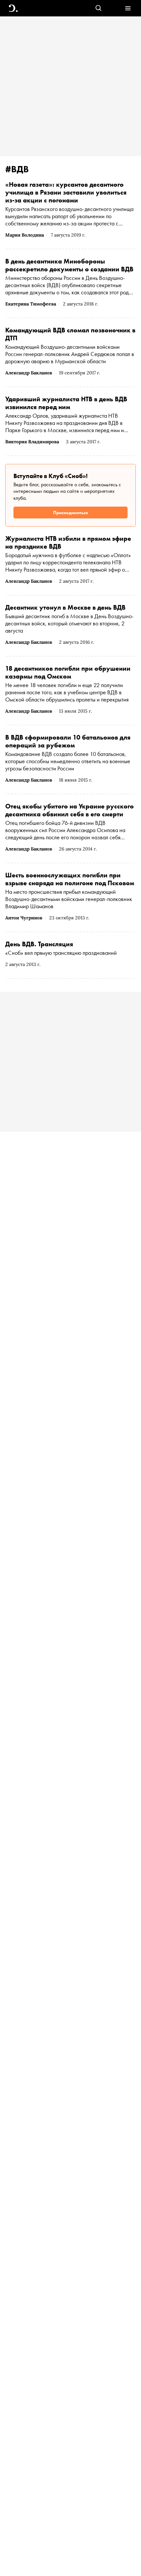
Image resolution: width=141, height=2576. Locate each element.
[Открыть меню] (128, 8)
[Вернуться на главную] (13, 8)
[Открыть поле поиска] (99, 8)
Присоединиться (70, 513)
